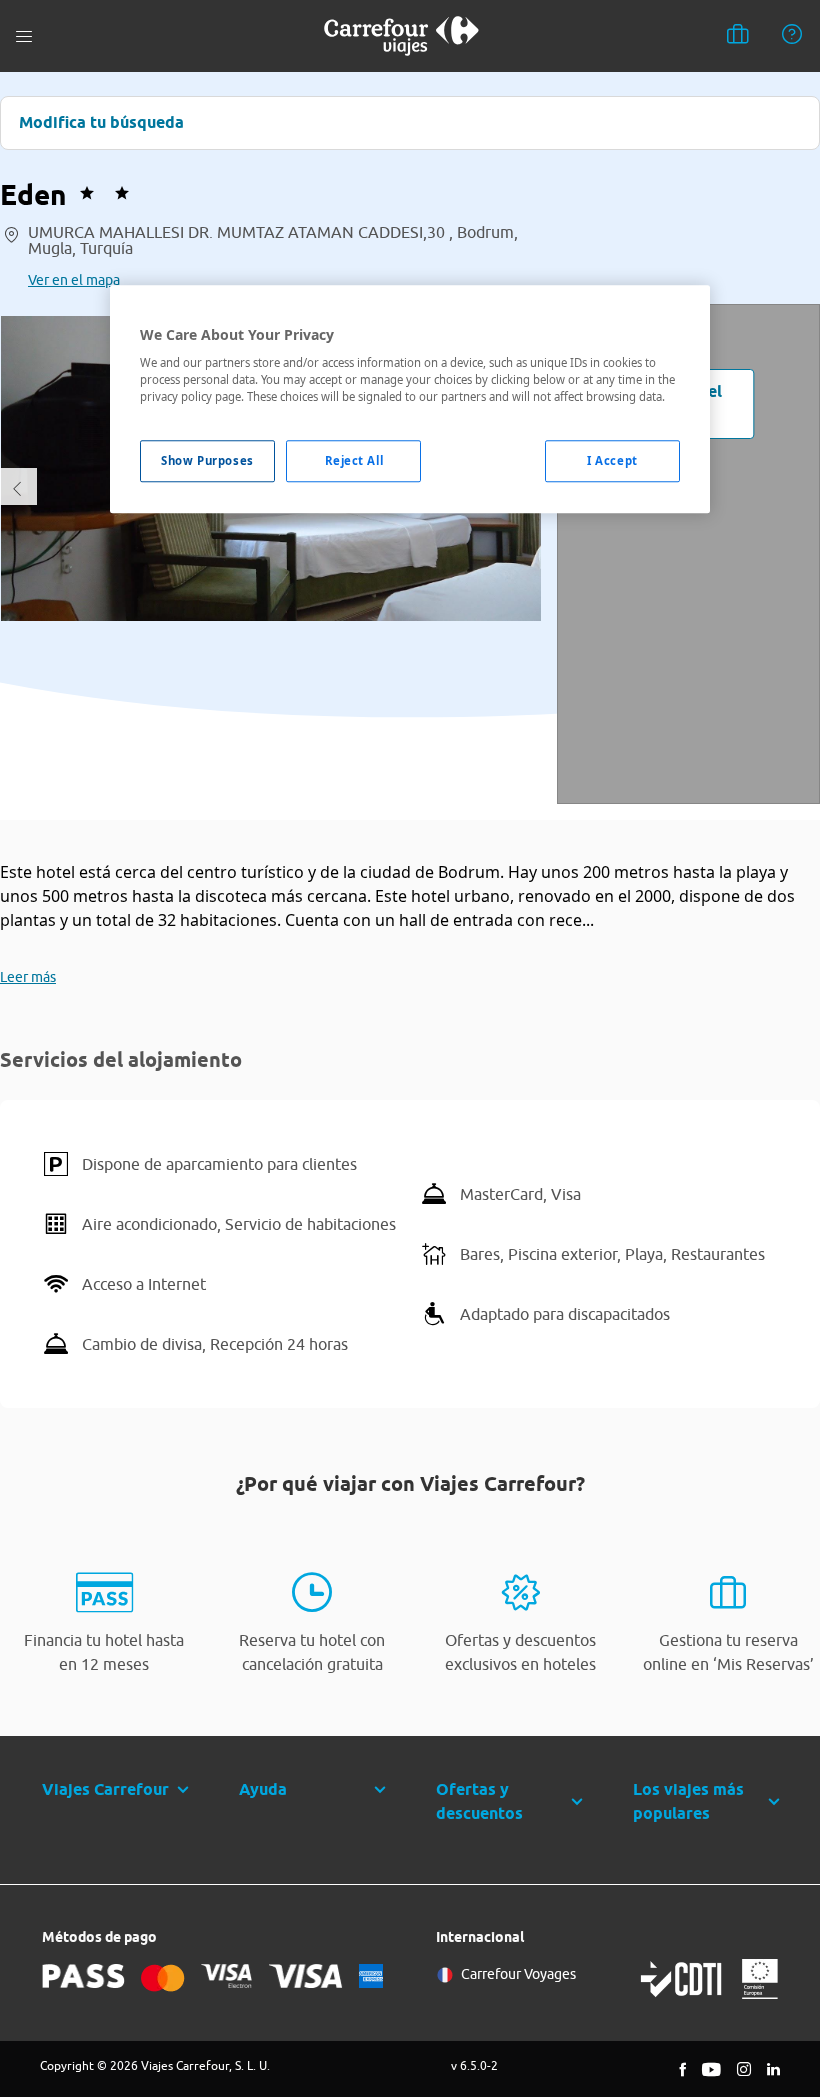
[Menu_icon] (24, 36)
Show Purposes (207, 461)
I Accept (612, 461)
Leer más (28, 977)
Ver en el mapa (74, 280)
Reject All (354, 461)
